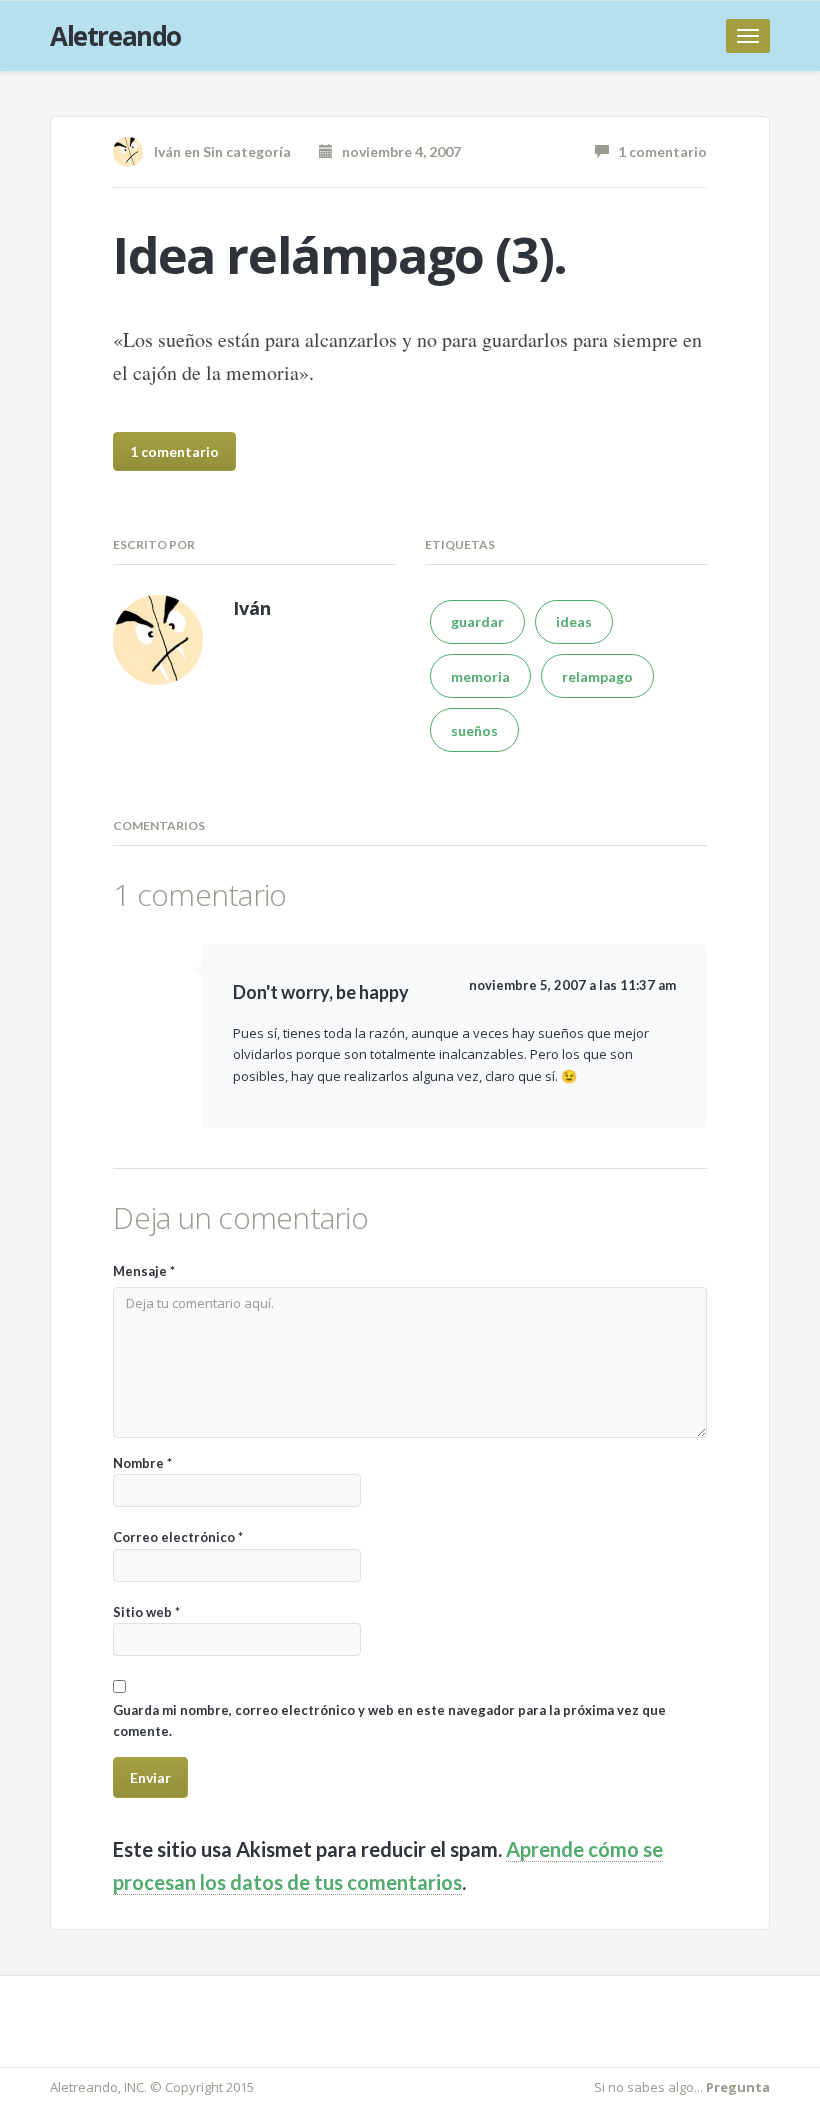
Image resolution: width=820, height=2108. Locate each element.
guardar (477, 621)
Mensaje (144, 1271)
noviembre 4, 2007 (397, 151)
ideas (574, 621)
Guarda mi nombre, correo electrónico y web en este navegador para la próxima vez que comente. (389, 1720)
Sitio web (146, 1612)
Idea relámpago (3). (339, 255)
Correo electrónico (178, 1537)
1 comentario (658, 151)
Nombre (142, 1463)
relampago (597, 676)
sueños (474, 730)
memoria (480, 676)
